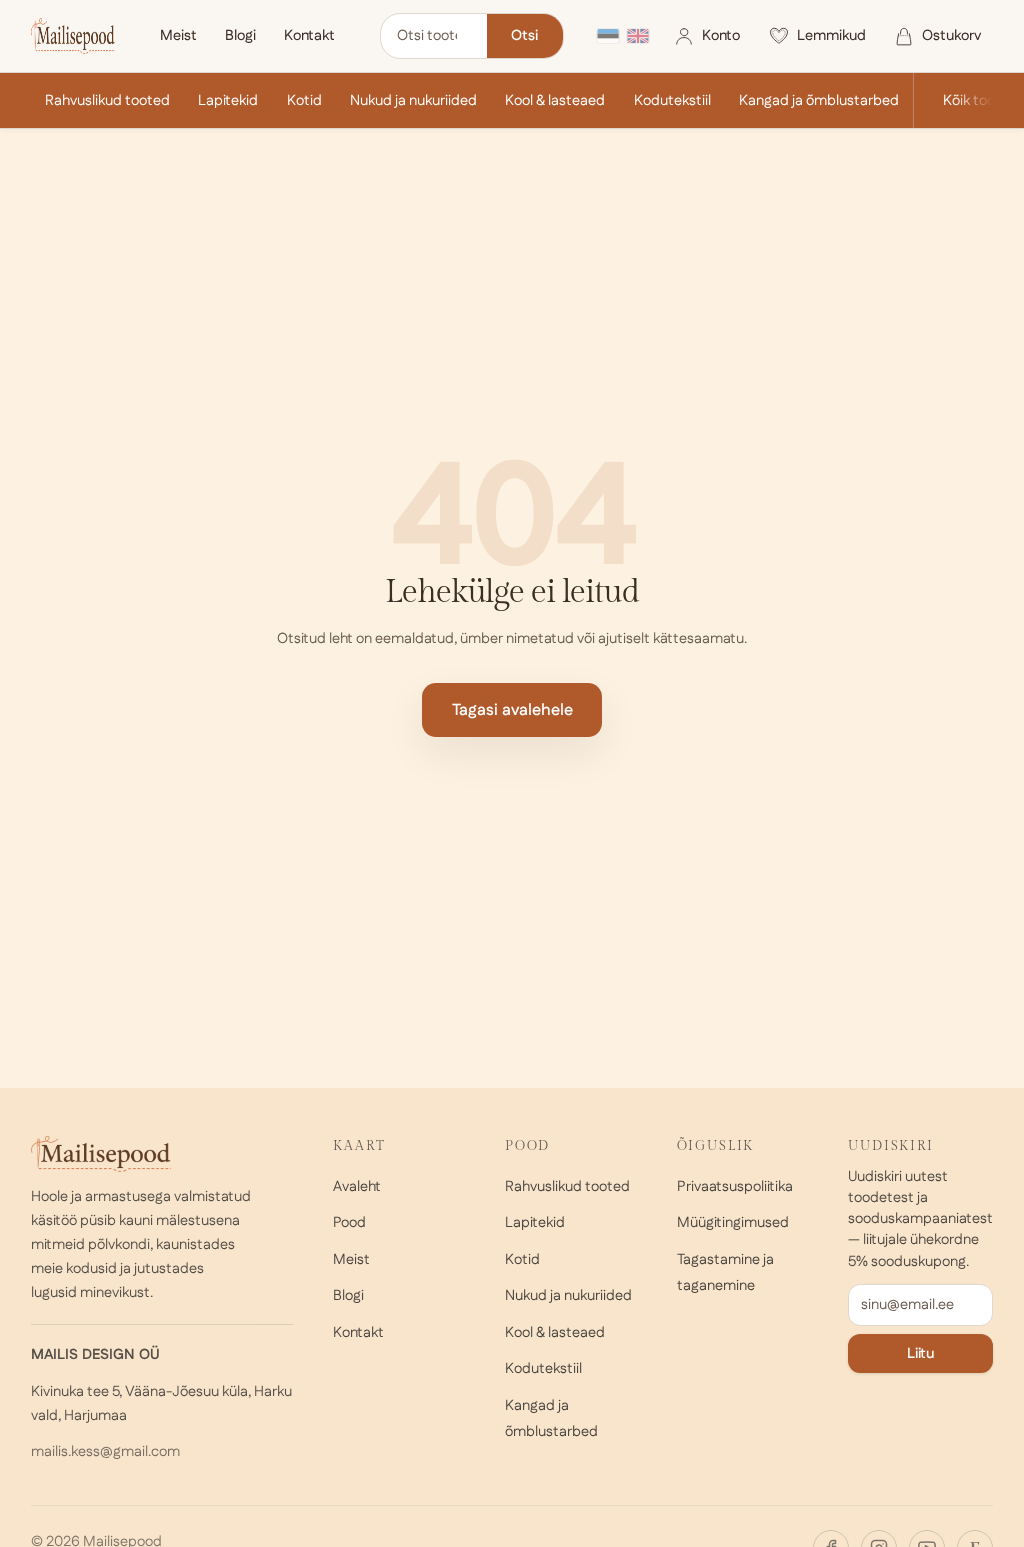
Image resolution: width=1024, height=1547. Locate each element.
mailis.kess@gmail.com (105, 1451)
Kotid (304, 100)
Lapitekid (228, 100)
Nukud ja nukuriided (413, 100)
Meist (178, 35)
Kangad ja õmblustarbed (819, 100)
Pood (349, 1222)
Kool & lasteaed (555, 100)
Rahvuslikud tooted (107, 100)
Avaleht (357, 1186)
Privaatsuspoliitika (735, 1186)
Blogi (240, 35)
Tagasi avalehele (512, 710)
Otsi (524, 35)
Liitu (921, 1353)
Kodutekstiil (672, 100)
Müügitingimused (733, 1222)
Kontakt (309, 35)
